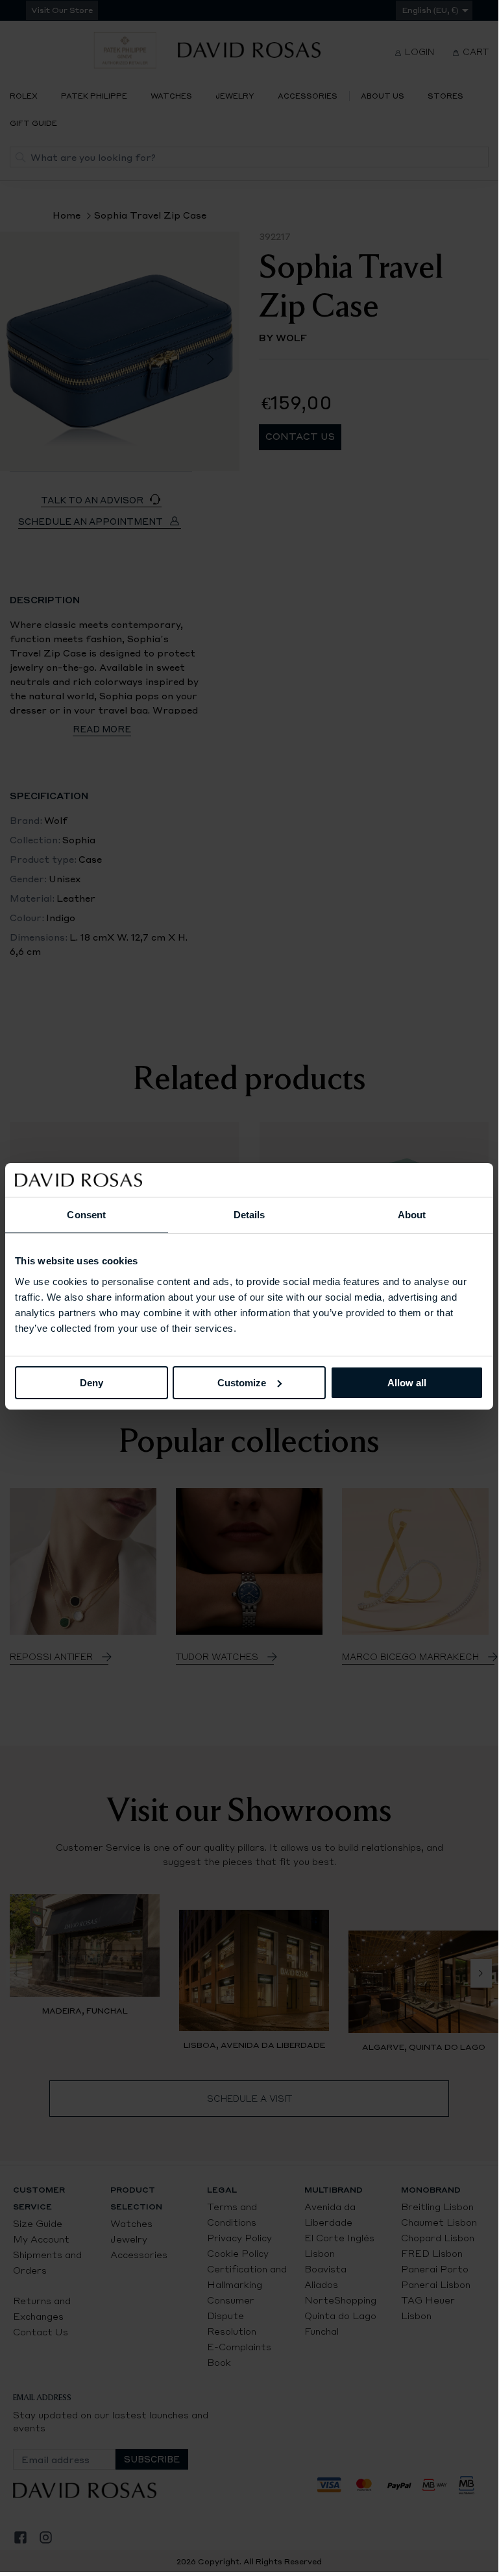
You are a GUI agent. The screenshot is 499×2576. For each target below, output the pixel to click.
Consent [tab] (86, 1215)
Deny (91, 1382)
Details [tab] (249, 1215)
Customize (242, 1382)
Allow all (407, 1382)
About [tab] (412, 1215)
